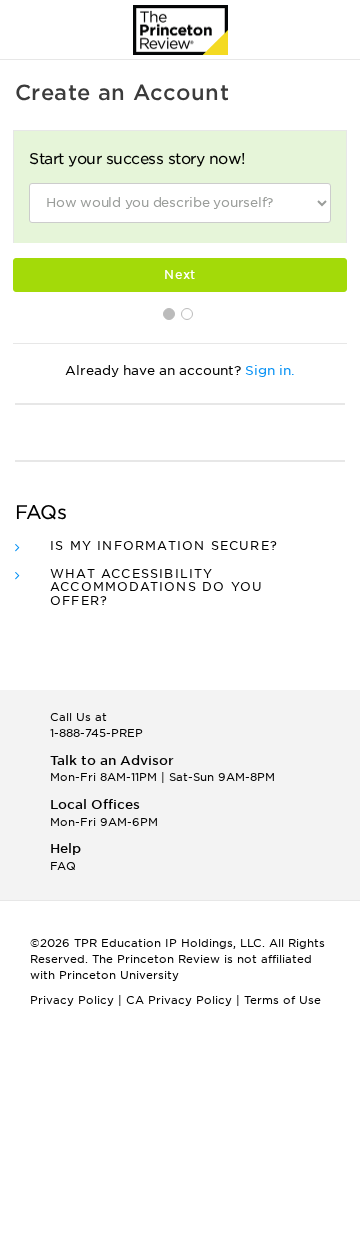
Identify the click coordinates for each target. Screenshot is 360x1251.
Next (180, 274)
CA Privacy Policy (179, 1000)
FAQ (63, 866)
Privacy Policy (72, 1000)
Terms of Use (282, 1000)
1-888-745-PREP (96, 733)
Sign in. (270, 370)
